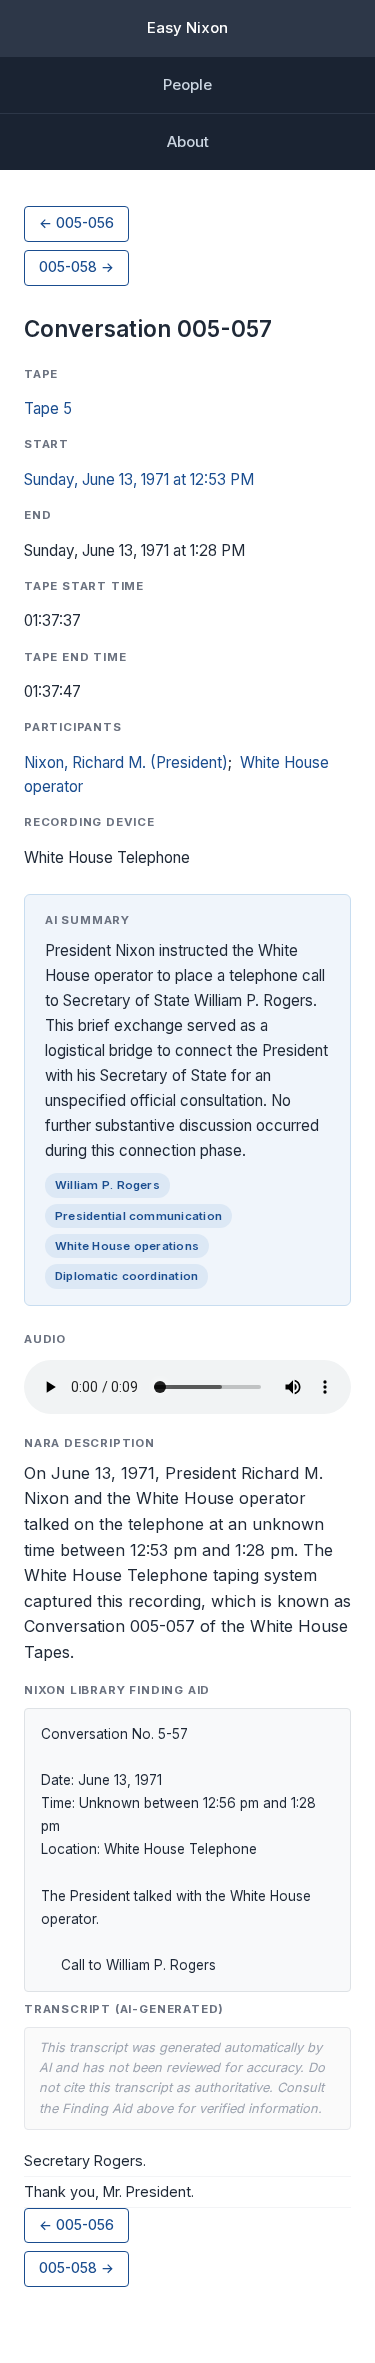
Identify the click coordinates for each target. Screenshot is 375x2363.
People (187, 84)
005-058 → (76, 267)
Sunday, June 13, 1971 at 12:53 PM (139, 479)
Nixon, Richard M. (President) (126, 762)
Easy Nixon (187, 27)
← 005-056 (76, 223)
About (188, 141)
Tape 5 (48, 408)
